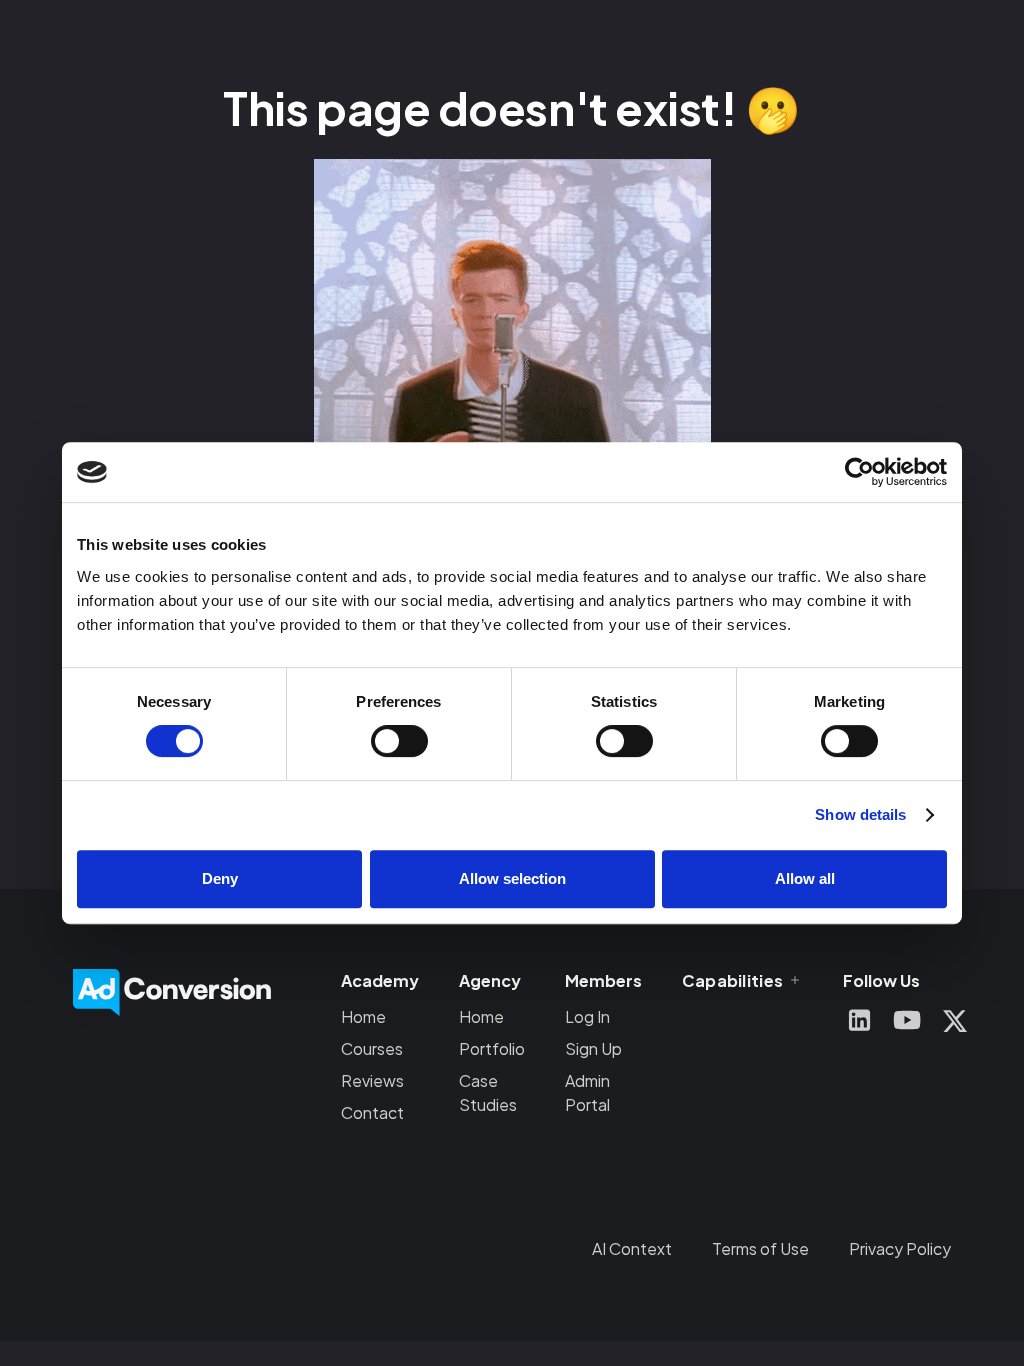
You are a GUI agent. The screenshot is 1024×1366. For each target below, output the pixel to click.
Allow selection (512, 878)
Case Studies (488, 1092)
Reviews (372, 1080)
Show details (860, 814)
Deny (220, 878)
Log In (587, 1016)
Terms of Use (760, 1248)
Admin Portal (587, 1092)
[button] (742, 980)
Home (363, 1016)
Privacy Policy (900, 1248)
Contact (372, 1112)
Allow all (805, 878)
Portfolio (492, 1048)
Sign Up (593, 1048)
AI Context (632, 1248)
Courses (372, 1048)
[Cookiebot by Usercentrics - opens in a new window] (859, 472)
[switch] (399, 741)
